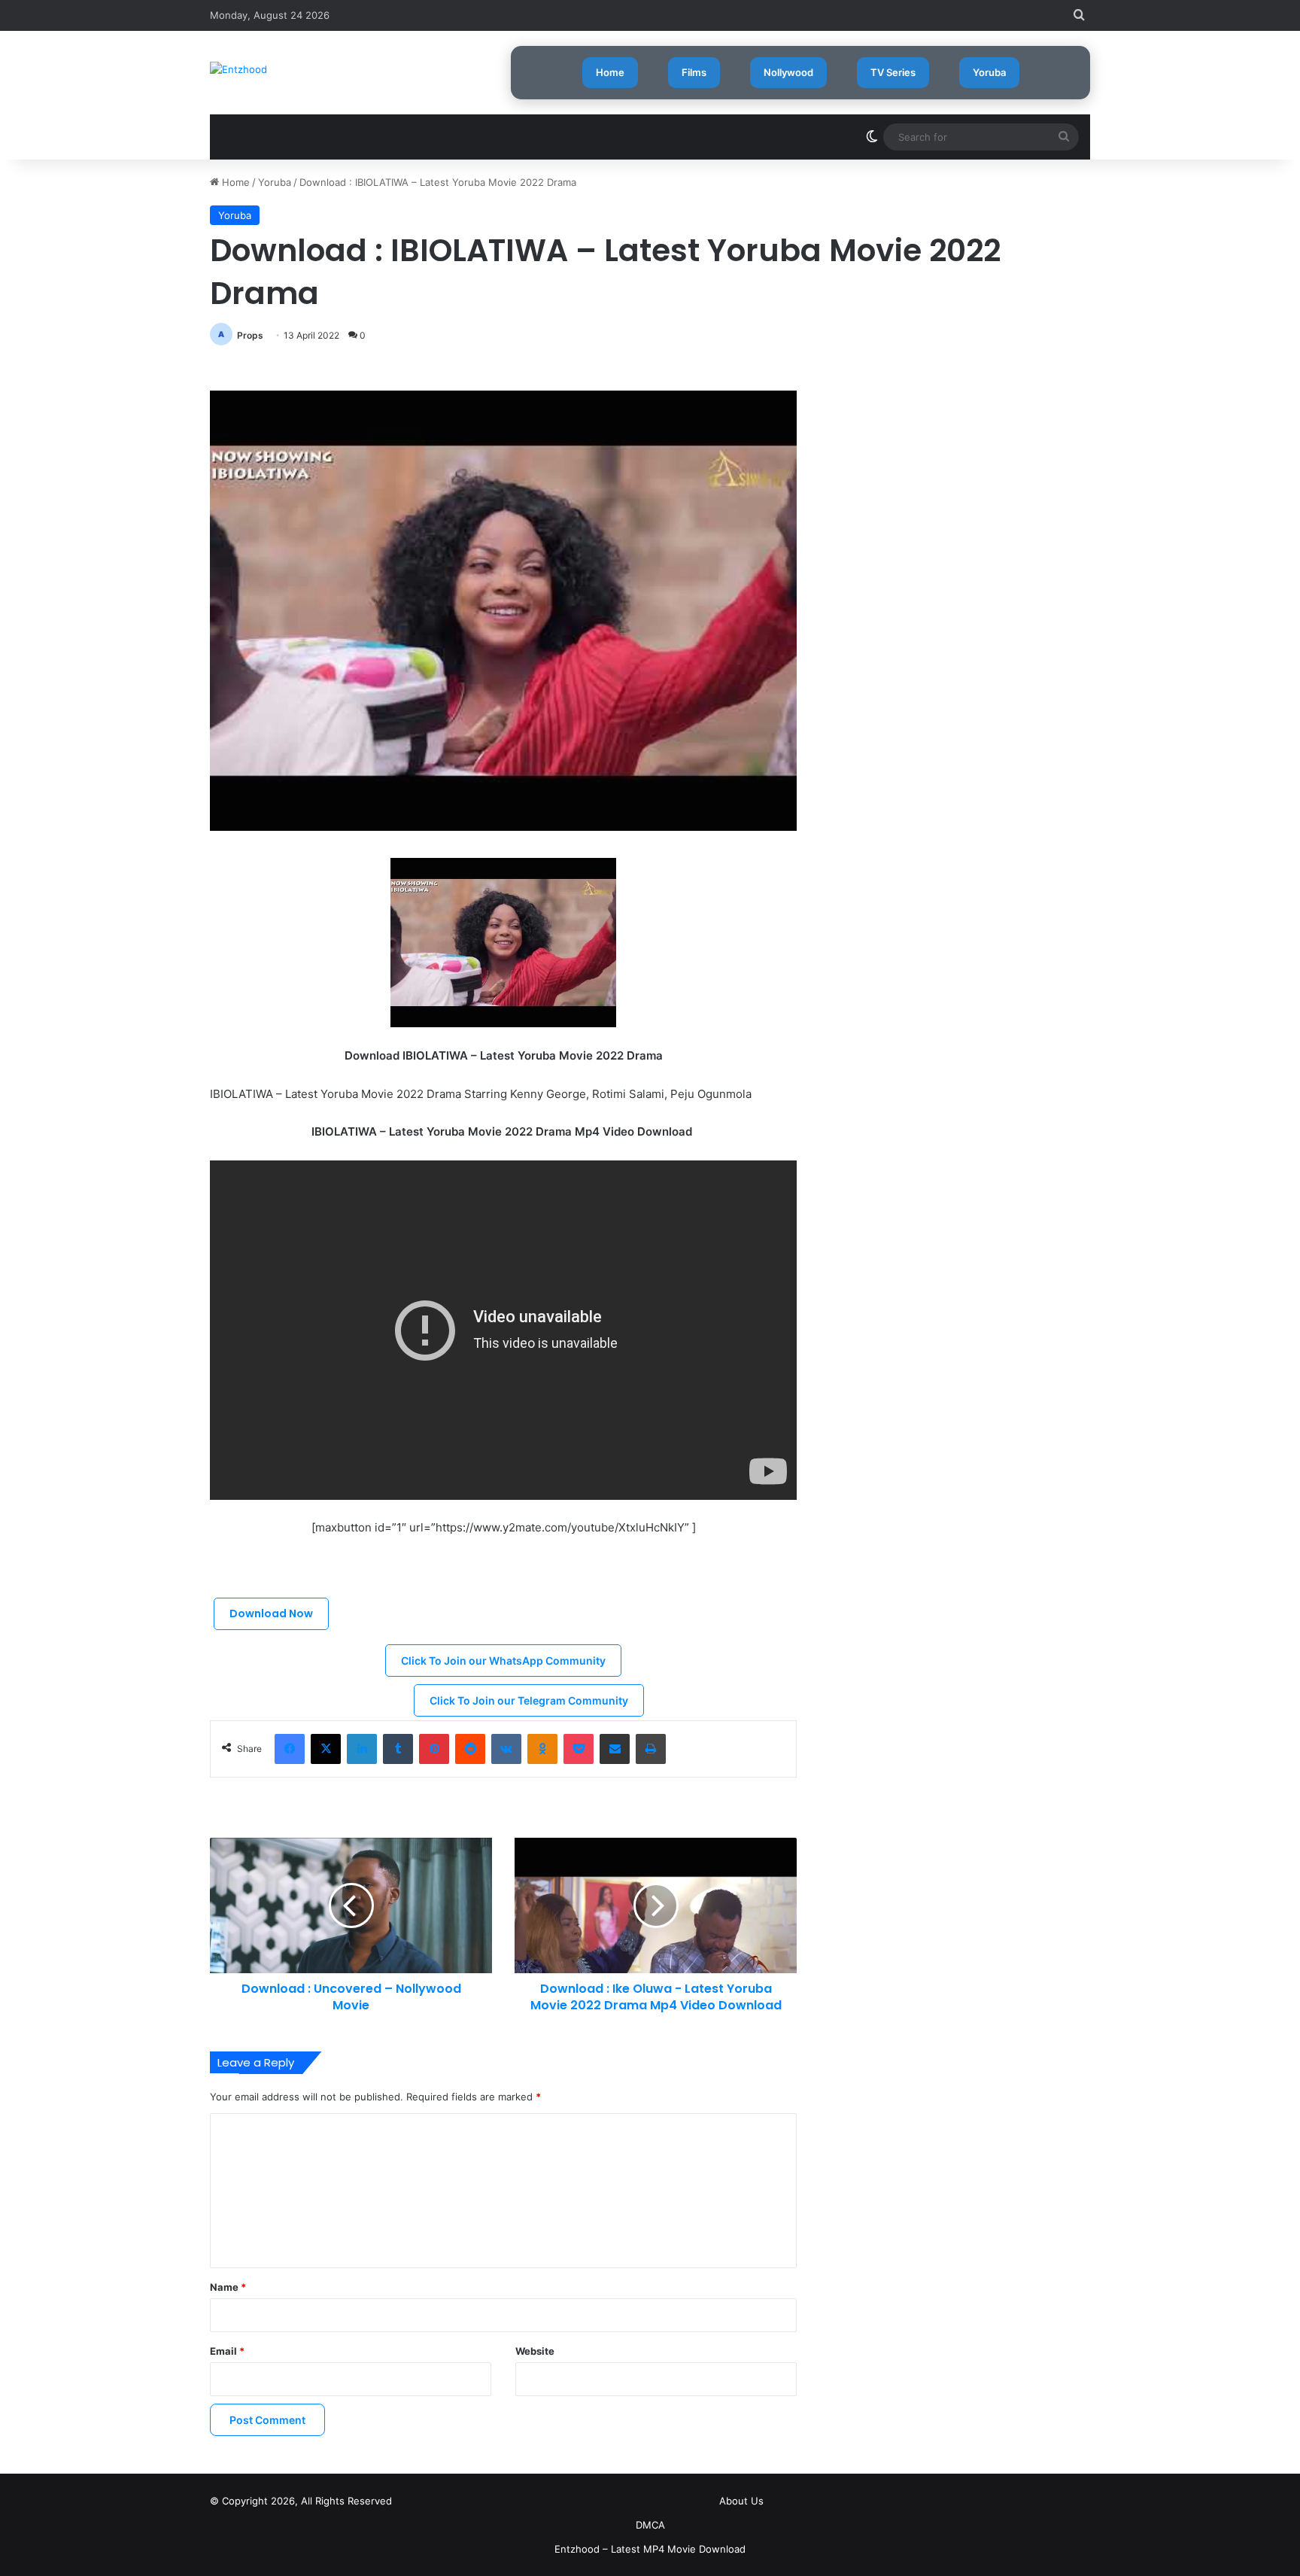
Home (610, 72)
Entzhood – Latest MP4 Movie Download (650, 2549)
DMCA (650, 2525)
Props (250, 335)
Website (535, 2351)
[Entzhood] (238, 69)
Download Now (271, 1613)
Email (227, 2351)
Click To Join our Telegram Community (529, 1700)
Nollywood (788, 72)
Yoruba (989, 72)
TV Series (893, 72)
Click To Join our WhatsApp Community (503, 1661)
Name (228, 2287)
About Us (741, 2501)
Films (694, 72)
